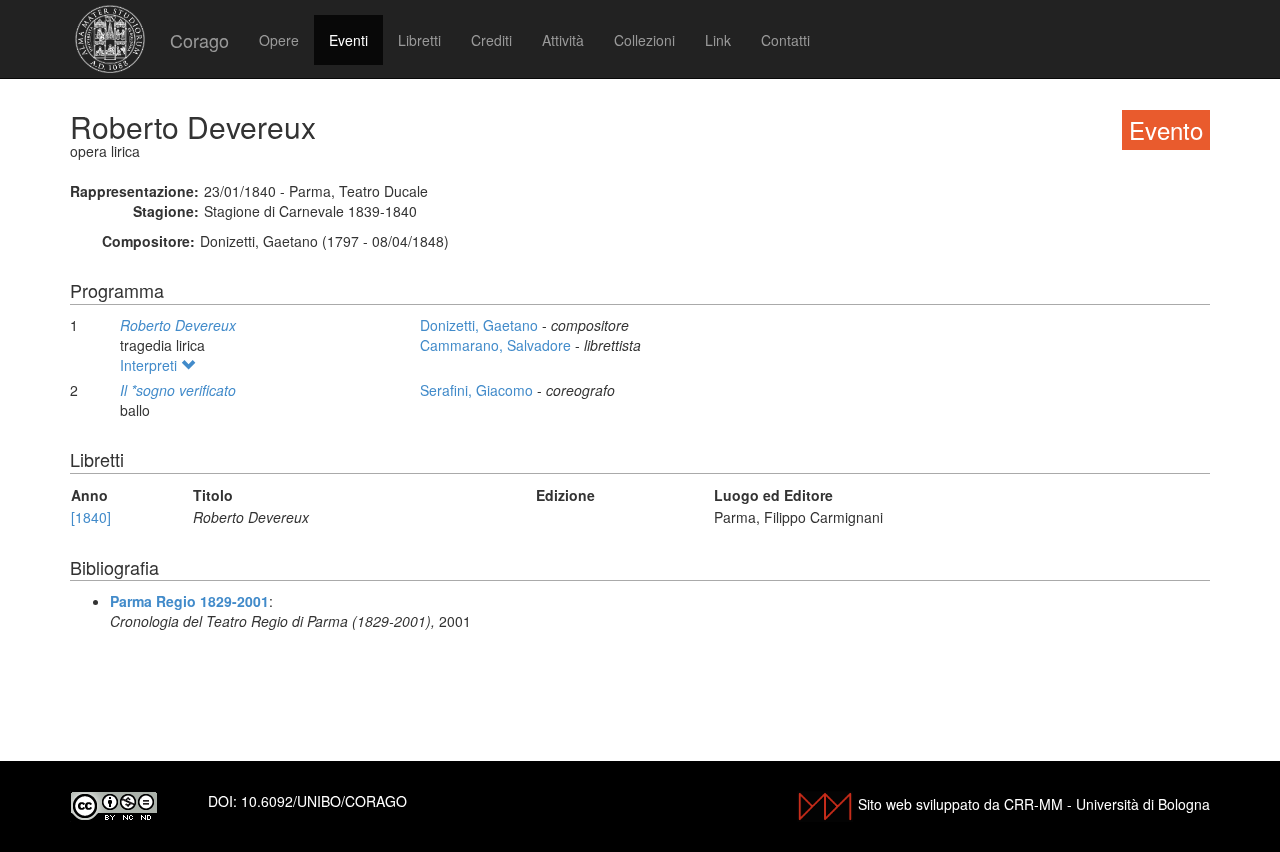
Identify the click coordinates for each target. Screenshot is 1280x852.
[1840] (91, 517)
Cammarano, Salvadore (497, 345)
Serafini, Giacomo (478, 390)
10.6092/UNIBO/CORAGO (324, 801)
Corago (199, 40)
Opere (279, 40)
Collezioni (644, 40)
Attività (563, 40)
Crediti (491, 40)
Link (718, 40)
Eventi (348, 40)
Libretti (419, 40)
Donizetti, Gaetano (481, 325)
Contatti (785, 40)
